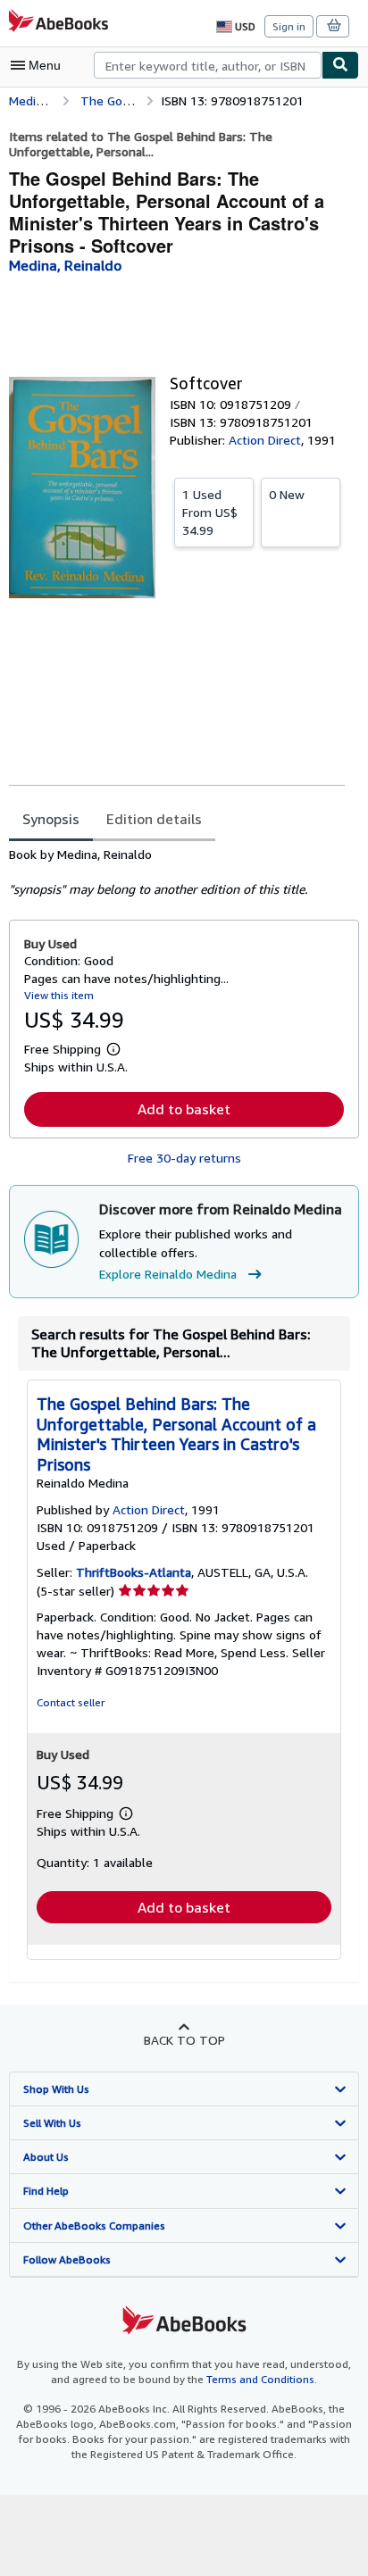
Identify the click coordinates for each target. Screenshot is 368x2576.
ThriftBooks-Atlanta (134, 1572)
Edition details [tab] (154, 819)
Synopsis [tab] (51, 819)
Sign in (289, 26)
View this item (59, 995)
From (210, 512)
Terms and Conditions (260, 2379)
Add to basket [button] (184, 1109)
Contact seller (71, 1702)
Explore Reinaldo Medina (168, 1274)
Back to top (184, 2040)
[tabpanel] (177, 872)
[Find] (340, 65)
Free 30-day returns (184, 1158)
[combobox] (208, 65)
